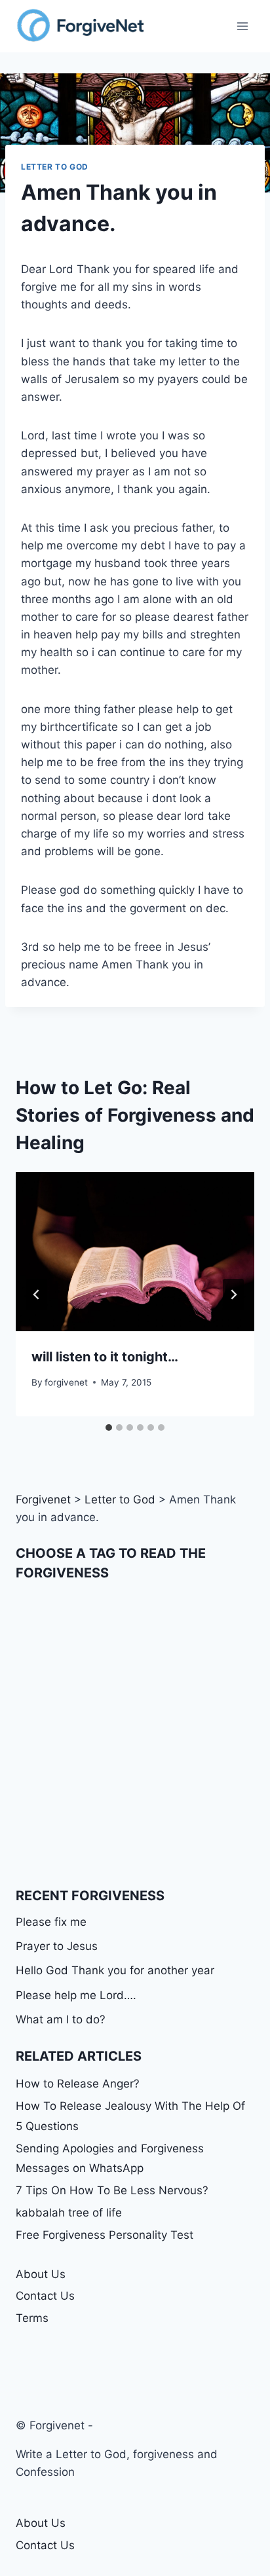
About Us (41, 2274)
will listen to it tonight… (105, 1357)
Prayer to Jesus (57, 1946)
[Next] (233, 1295)
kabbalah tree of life (69, 2213)
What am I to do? (61, 2019)
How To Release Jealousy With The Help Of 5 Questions (130, 2116)
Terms (32, 2318)
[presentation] (135, 1252)
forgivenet (66, 1382)
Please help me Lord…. (76, 1995)
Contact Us (45, 2296)
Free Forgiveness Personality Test (105, 2235)
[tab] (109, 1427)
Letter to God (55, 167)
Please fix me (51, 1922)
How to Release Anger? (78, 2084)
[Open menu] (242, 26)
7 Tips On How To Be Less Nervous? (112, 2190)
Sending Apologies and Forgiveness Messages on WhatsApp (110, 2159)
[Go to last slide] (37, 1295)
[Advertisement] (135, 1734)
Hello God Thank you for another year (115, 1970)
